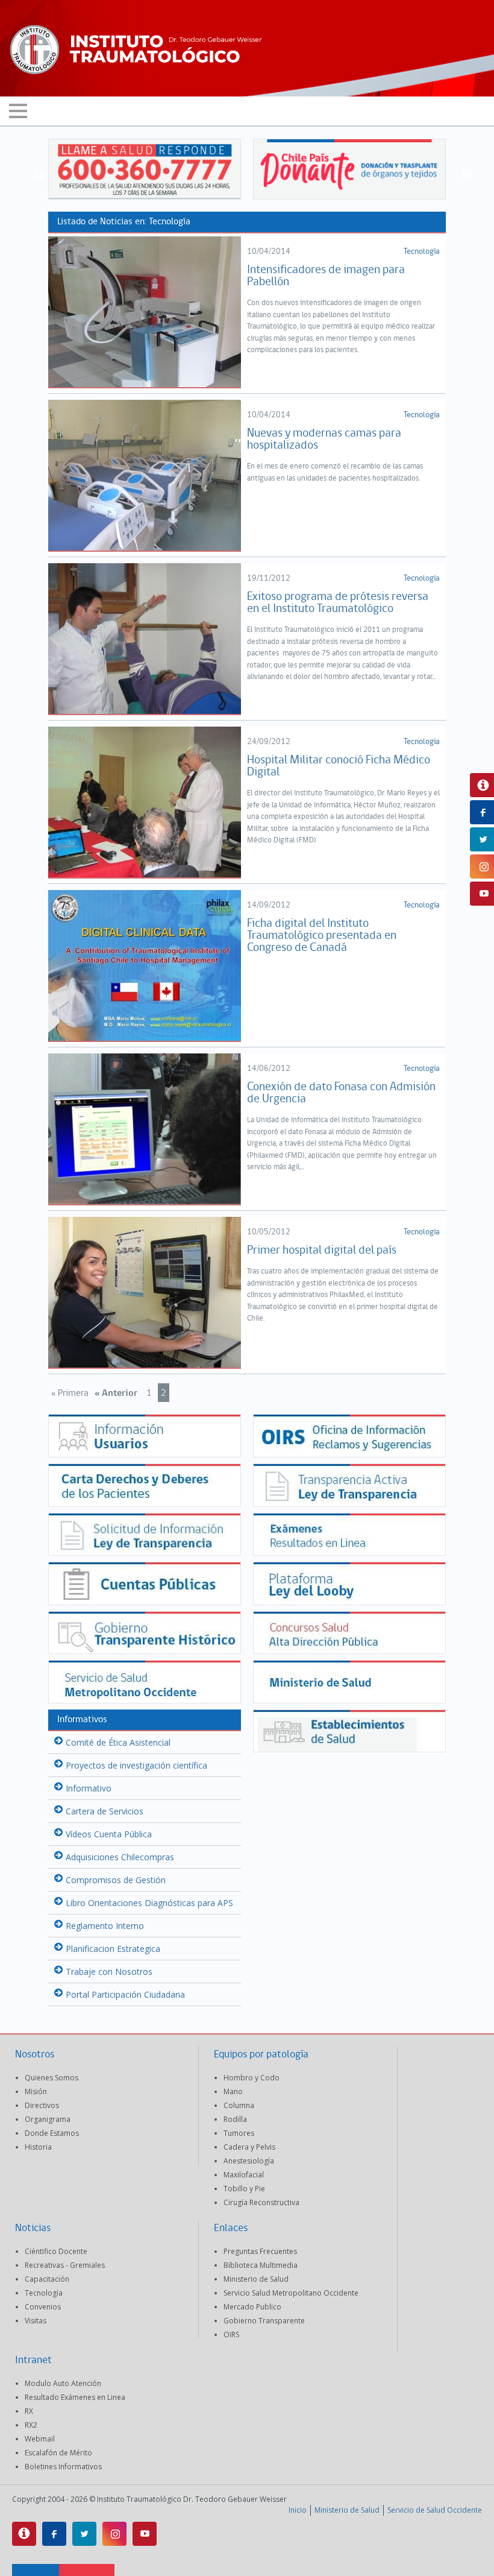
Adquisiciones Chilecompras (120, 1857)
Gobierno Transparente (264, 2321)
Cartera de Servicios (105, 1811)
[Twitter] (84, 2534)
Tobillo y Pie (244, 2189)
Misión (36, 2091)
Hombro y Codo (252, 2078)
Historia (38, 2147)
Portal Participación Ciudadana (125, 1994)
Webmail (40, 2439)
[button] (247, 112)
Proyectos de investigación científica (136, 1765)
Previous (39, 175)
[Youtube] (145, 2534)
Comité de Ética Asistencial (118, 1742)
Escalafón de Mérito (58, 2453)
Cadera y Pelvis (249, 2147)
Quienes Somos (52, 2078)
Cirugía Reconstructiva (261, 2202)
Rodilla (235, 2119)
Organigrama (48, 2119)
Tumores (239, 2133)
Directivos (42, 2105)
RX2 (31, 2425)
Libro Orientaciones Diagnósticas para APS (149, 1903)
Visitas (36, 2321)
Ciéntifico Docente (56, 2251)
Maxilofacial (244, 2175)
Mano (233, 2091)
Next (467, 175)
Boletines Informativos (63, 2467)
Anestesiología (249, 2161)
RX (29, 2411)
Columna (239, 2105)
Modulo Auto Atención (63, 2383)
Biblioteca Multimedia (261, 2265)
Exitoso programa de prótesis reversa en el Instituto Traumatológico (338, 603)
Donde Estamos (52, 2133)
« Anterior (116, 1394)
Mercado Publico (252, 2307)
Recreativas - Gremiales (65, 2265)
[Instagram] (114, 2534)
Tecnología (422, 252)
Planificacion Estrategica (113, 1949)
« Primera (70, 1394)
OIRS (231, 2334)
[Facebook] (54, 2534)
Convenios (43, 2307)
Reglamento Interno (105, 1926)
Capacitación (47, 2279)
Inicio (298, 2510)
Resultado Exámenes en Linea (75, 2397)
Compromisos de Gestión (116, 1880)
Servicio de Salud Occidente (435, 2510)
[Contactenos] (24, 2534)
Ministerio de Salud (256, 2279)
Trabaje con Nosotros (109, 1971)
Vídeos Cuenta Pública (109, 1834)
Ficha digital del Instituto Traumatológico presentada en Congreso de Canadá (322, 936)
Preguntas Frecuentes (260, 2251)
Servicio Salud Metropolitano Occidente (291, 2293)
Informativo (89, 1788)
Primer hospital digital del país (322, 1251)
